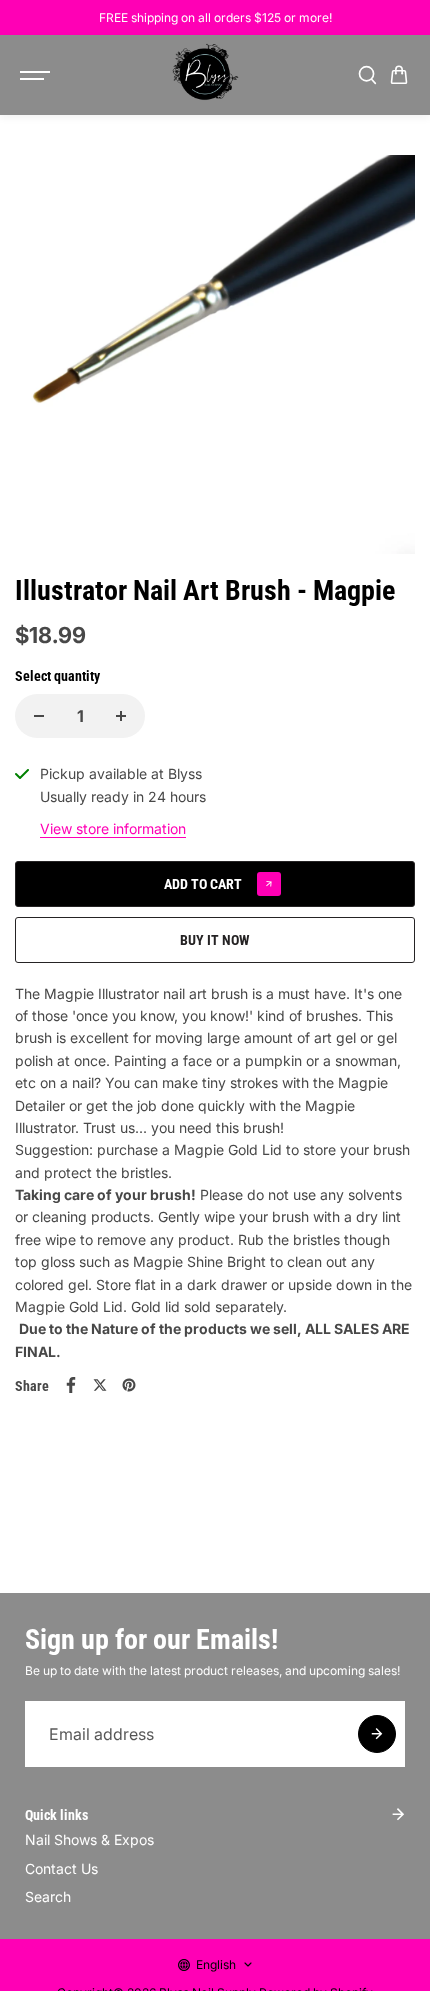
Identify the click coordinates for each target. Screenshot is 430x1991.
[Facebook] (71, 1385)
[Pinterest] (129, 1385)
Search (48, 1896)
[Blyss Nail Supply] (205, 75)
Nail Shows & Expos (89, 1839)
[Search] (367, 75)
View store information (113, 828)
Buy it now (215, 940)
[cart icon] (399, 75)
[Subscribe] (377, 1734)
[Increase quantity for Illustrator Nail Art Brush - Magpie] (121, 716)
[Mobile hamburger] (37, 75)
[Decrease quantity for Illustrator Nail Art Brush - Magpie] (39, 716)
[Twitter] (100, 1385)
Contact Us (61, 1868)
